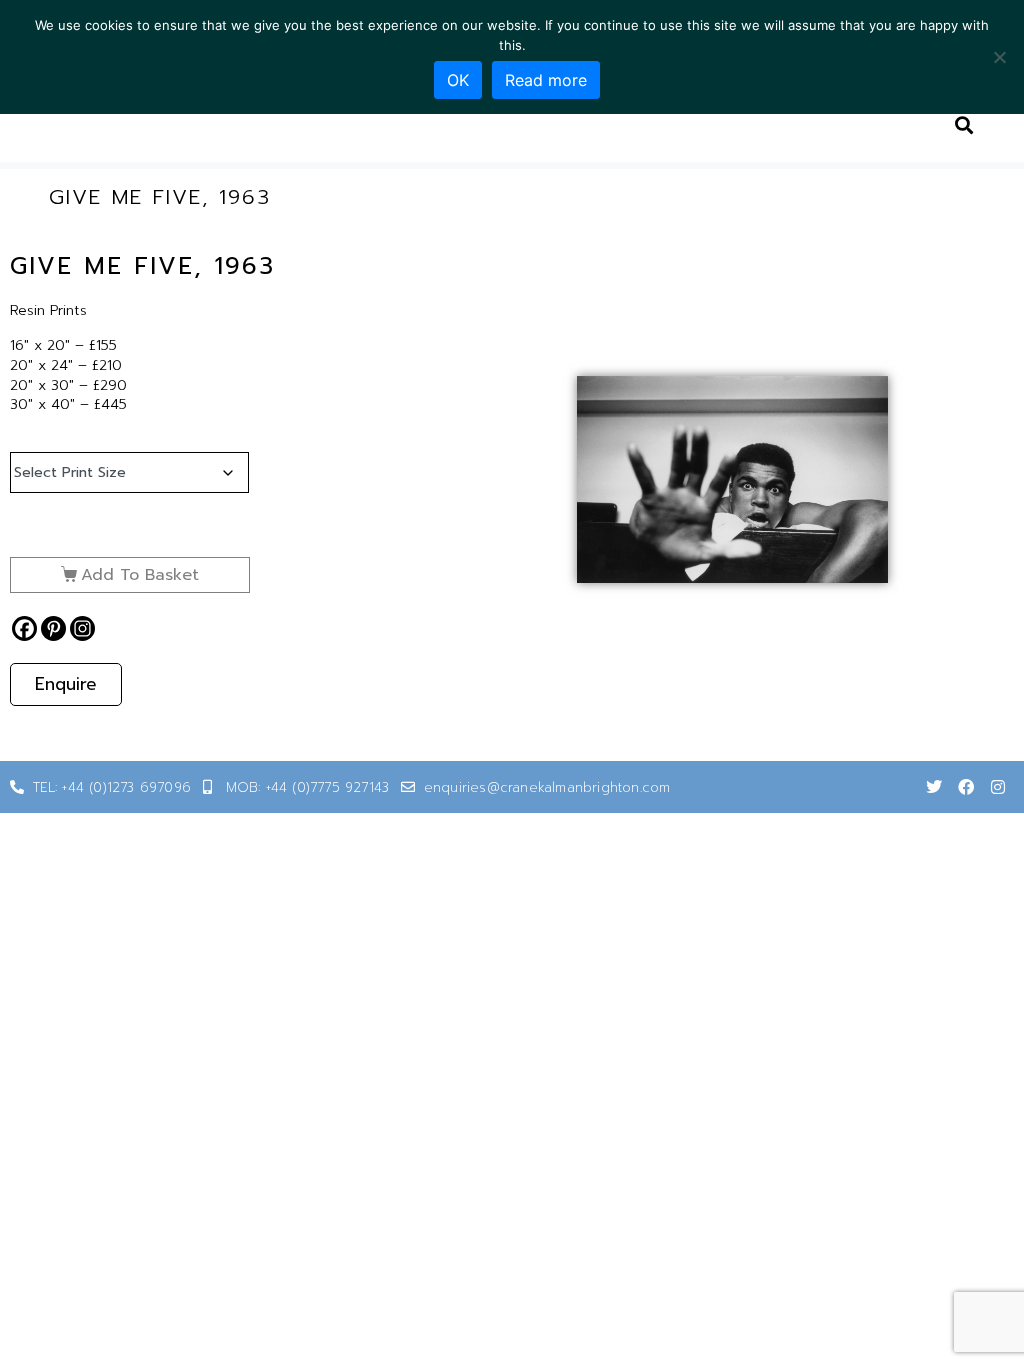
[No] (999, 57)
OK (458, 80)
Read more (546, 80)
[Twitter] (934, 787)
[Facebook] (24, 628)
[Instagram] (82, 628)
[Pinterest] (53, 628)
